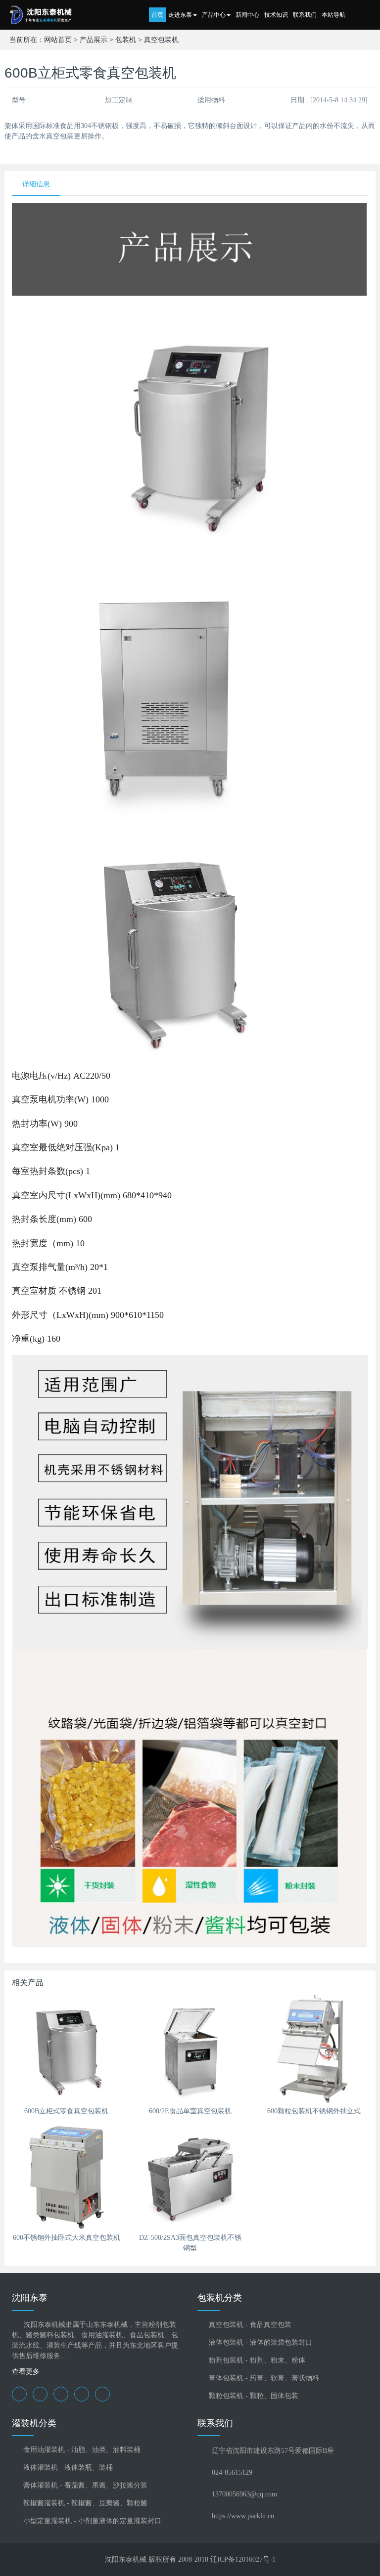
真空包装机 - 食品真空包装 (250, 2325)
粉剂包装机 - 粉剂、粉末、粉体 (257, 2360)
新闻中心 (247, 15)
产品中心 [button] (214, 15)
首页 (157, 15)
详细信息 (36, 184)
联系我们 (305, 15)
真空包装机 (161, 40)
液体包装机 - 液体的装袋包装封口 (261, 2342)
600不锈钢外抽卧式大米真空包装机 (67, 2238)
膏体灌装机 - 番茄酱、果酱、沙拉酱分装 (85, 2485)
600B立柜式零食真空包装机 (66, 2111)
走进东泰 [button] (180, 15)
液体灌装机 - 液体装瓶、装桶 (68, 2467)
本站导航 (333, 15)
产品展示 (94, 40)
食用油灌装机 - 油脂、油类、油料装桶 (82, 2450)
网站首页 (58, 40)
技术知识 (276, 15)
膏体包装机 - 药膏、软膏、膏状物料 (264, 2378)
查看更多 (26, 2372)
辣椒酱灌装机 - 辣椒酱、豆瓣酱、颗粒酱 (85, 2503)
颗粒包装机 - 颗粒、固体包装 (254, 2396)
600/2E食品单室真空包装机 (190, 2111)
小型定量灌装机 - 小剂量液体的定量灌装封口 (92, 2521)
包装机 (126, 40)
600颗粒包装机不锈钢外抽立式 (314, 2111)
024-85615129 (232, 2472)
